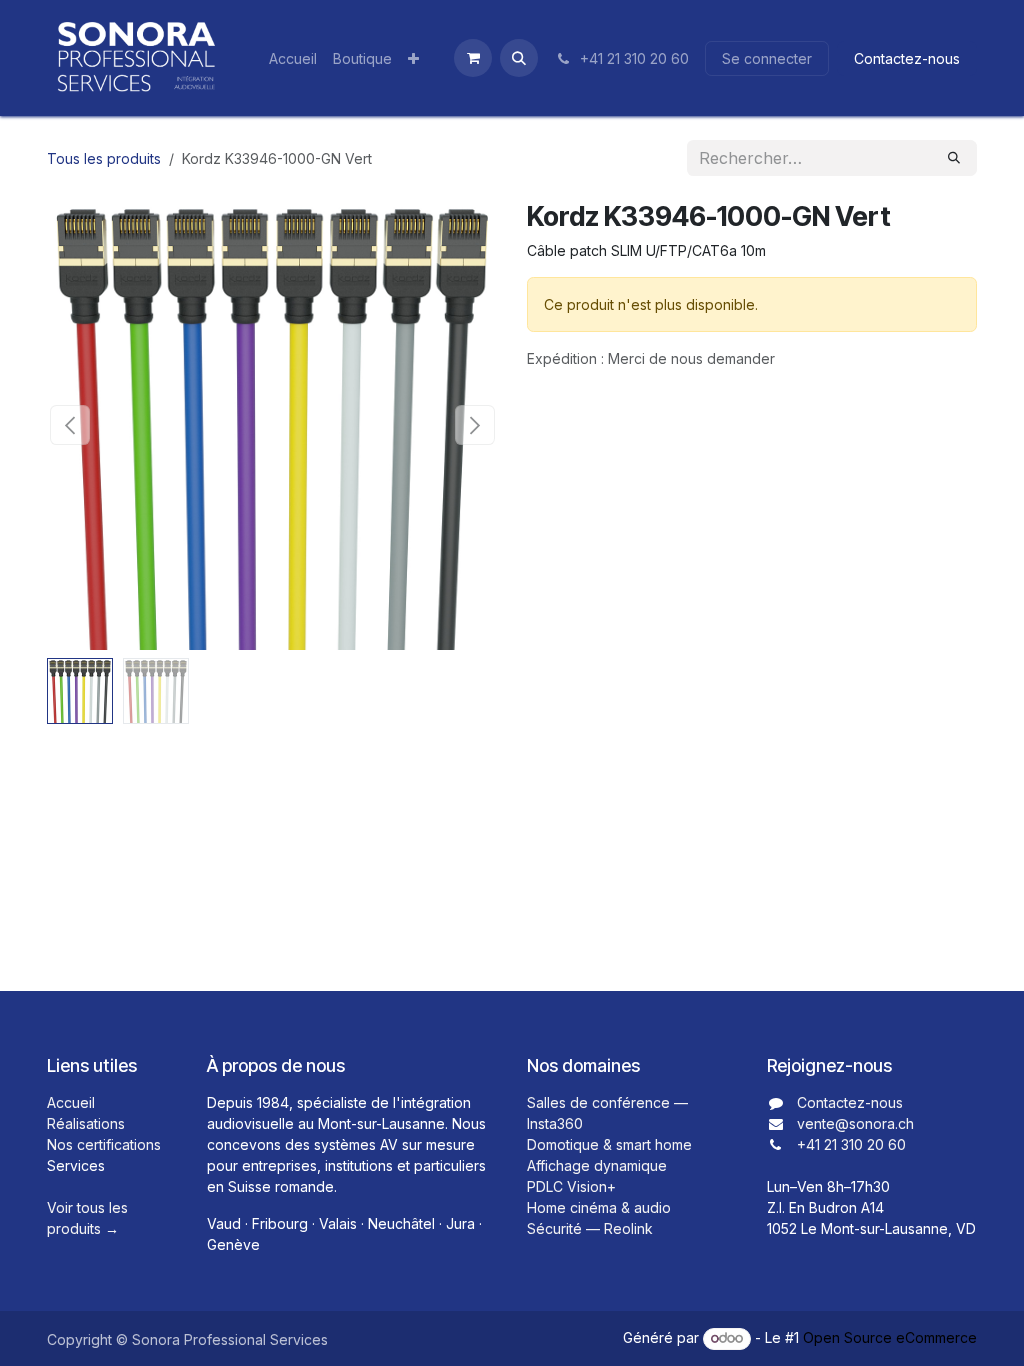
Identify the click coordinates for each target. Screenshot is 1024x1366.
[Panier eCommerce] (473, 58)
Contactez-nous (907, 58)
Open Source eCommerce (890, 1337)
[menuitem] (293, 58)
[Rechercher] (954, 158)
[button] (519, 58)
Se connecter (767, 58)
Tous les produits (104, 158)
